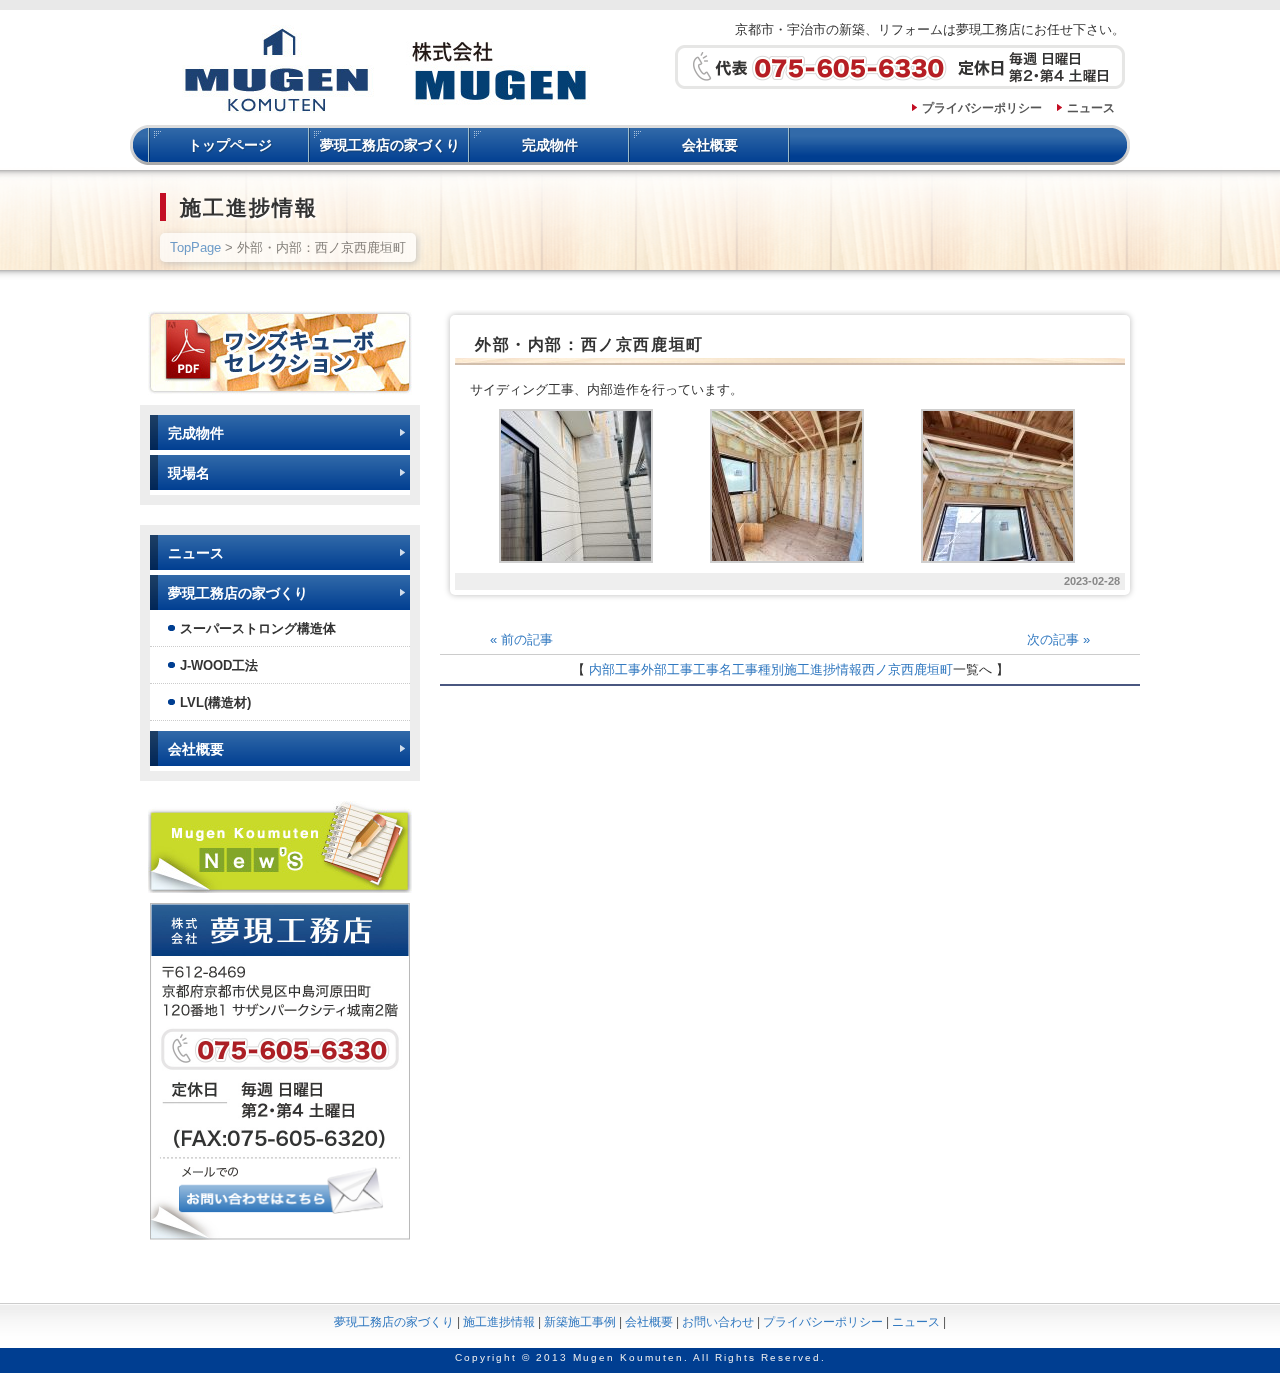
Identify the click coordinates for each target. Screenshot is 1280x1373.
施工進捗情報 (823, 669)
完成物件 (550, 145)
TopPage (195, 247)
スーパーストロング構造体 (258, 628)
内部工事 (615, 669)
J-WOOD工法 (219, 665)
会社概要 (710, 145)
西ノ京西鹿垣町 (907, 669)
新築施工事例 (580, 1322)
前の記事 (521, 639)
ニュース (1091, 108)
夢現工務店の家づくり (390, 145)
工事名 (712, 669)
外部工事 (667, 669)
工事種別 (758, 669)
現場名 (189, 473)
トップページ (230, 145)
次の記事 (1058, 639)
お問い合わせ (718, 1322)
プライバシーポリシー (982, 108)
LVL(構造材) (215, 702)
